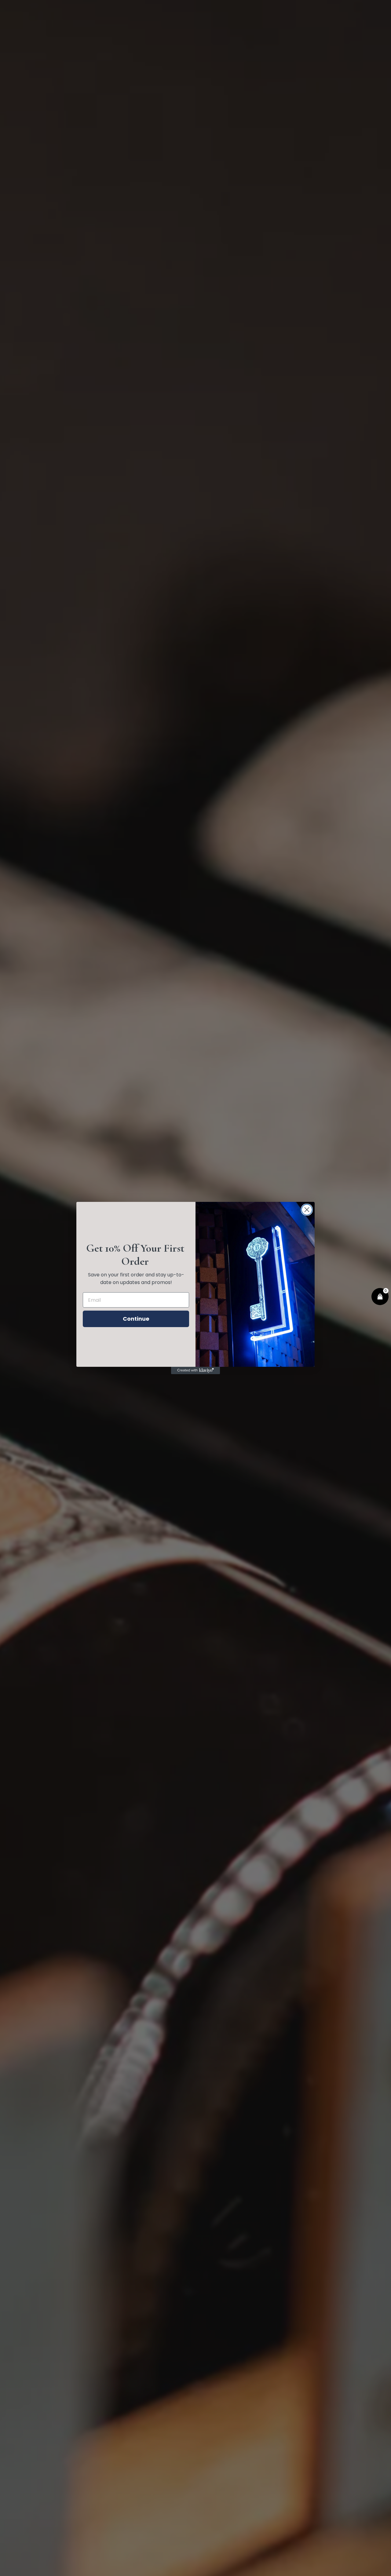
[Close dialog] (307, 1210)
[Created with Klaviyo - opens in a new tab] (195, 1370)
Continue (136, 1319)
